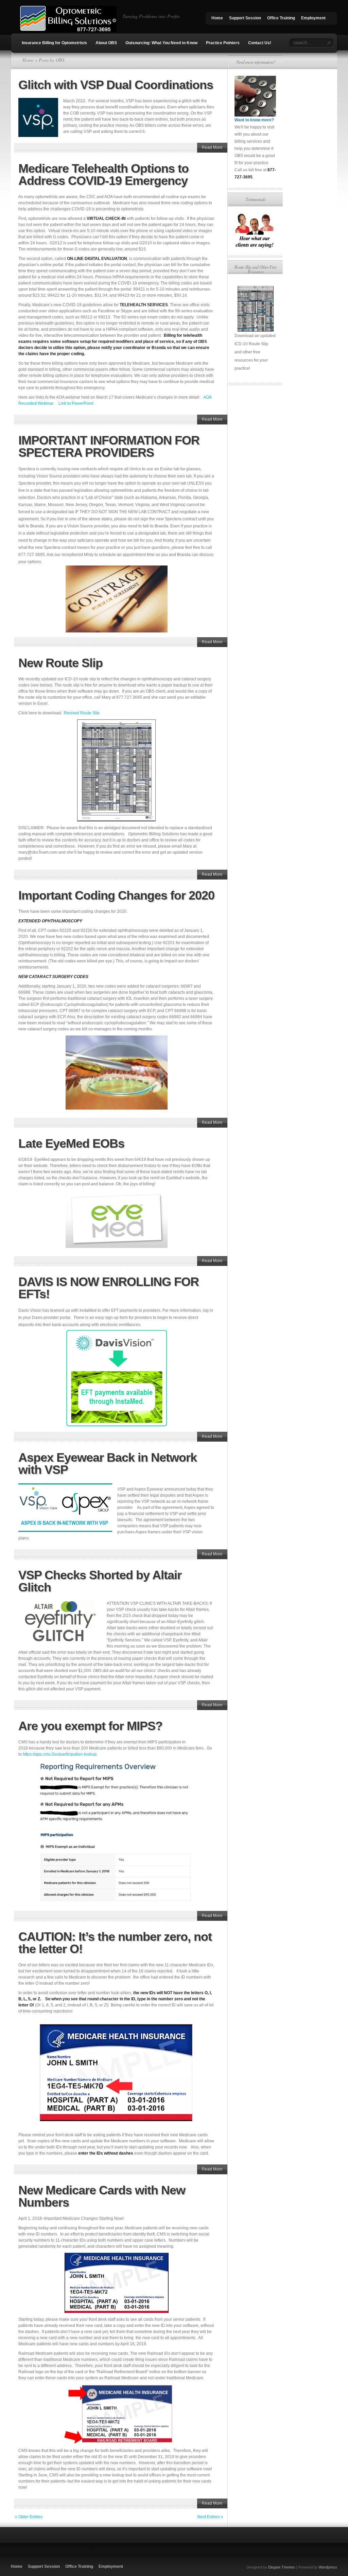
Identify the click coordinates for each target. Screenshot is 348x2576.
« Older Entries (29, 2517)
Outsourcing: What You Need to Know (161, 43)
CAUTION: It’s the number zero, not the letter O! (115, 1943)
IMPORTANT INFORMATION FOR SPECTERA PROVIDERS (109, 446)
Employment (313, 18)
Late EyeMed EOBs (71, 1143)
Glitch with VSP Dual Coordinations (116, 85)
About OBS (106, 43)
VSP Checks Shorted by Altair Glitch (100, 1581)
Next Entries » (210, 2517)
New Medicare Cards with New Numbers (102, 2196)
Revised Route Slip (82, 713)
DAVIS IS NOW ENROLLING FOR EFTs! (109, 1288)
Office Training (281, 18)
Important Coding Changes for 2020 (116, 895)
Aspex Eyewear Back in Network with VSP (108, 1464)
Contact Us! (260, 43)
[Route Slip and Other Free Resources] (255, 309)
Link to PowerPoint (76, 403)
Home (217, 18)
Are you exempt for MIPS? (90, 1726)
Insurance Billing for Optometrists (54, 43)
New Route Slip (60, 663)
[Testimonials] (255, 247)
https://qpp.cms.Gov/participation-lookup (60, 1754)
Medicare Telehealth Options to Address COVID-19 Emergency (103, 175)
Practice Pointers (223, 43)
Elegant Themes (282, 2567)
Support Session (245, 18)
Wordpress (328, 2567)
